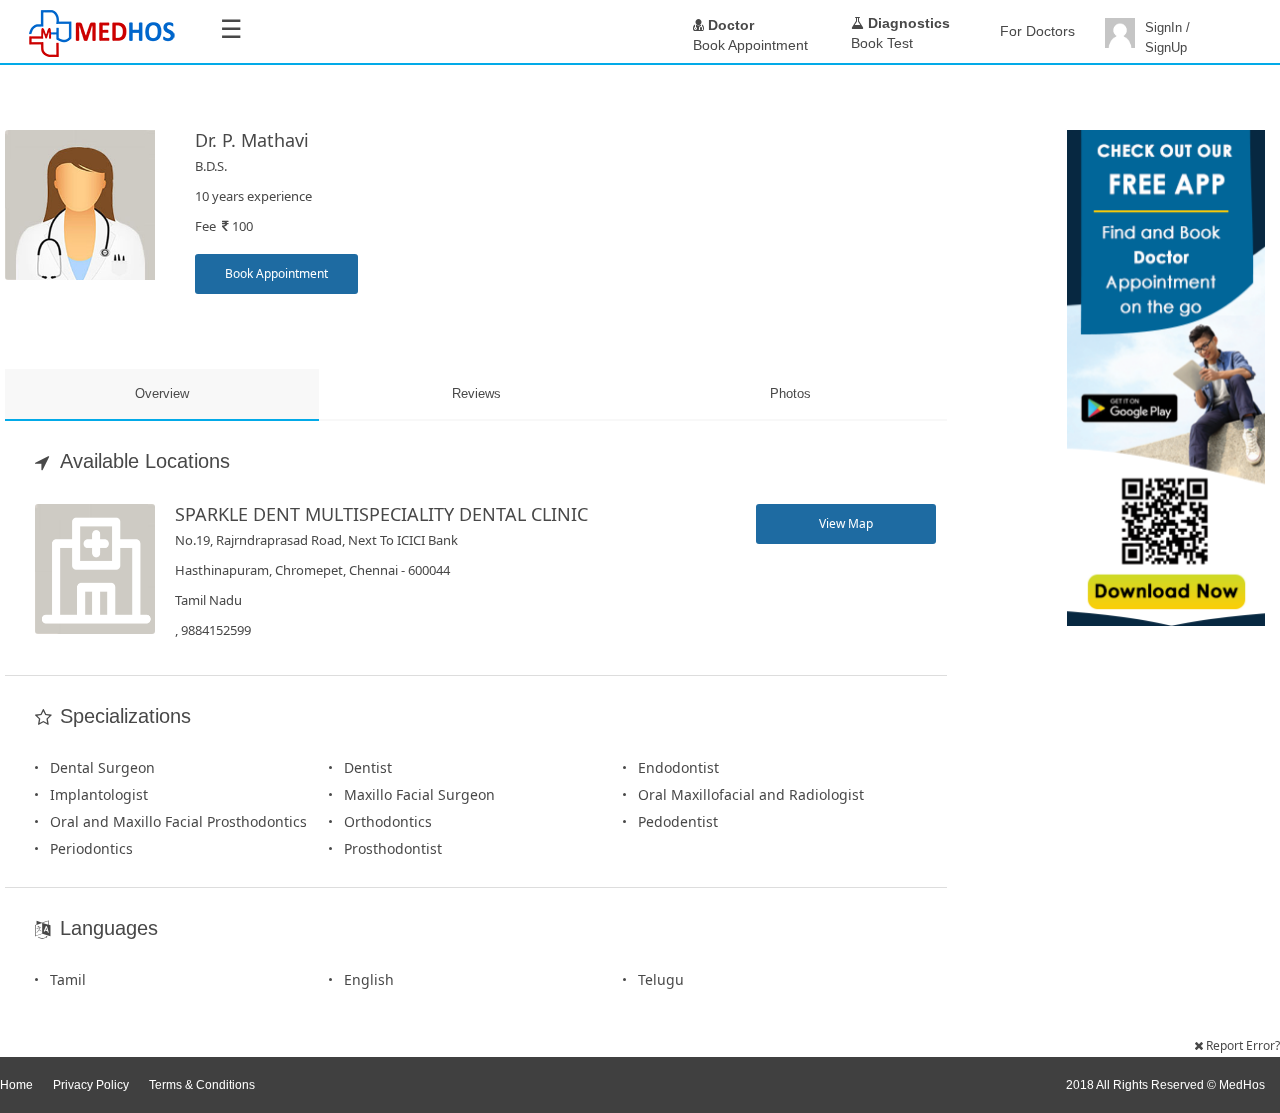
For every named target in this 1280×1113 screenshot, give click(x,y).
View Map (846, 523)
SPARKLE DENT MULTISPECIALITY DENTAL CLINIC (381, 514)
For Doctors (1037, 31)
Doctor (729, 25)
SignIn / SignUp (1167, 37)
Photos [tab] (790, 393)
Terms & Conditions (202, 1085)
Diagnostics (907, 23)
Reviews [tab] (476, 393)
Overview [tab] (162, 393)
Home (16, 1085)
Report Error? (1241, 1045)
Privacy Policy (91, 1085)
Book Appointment (276, 273)
